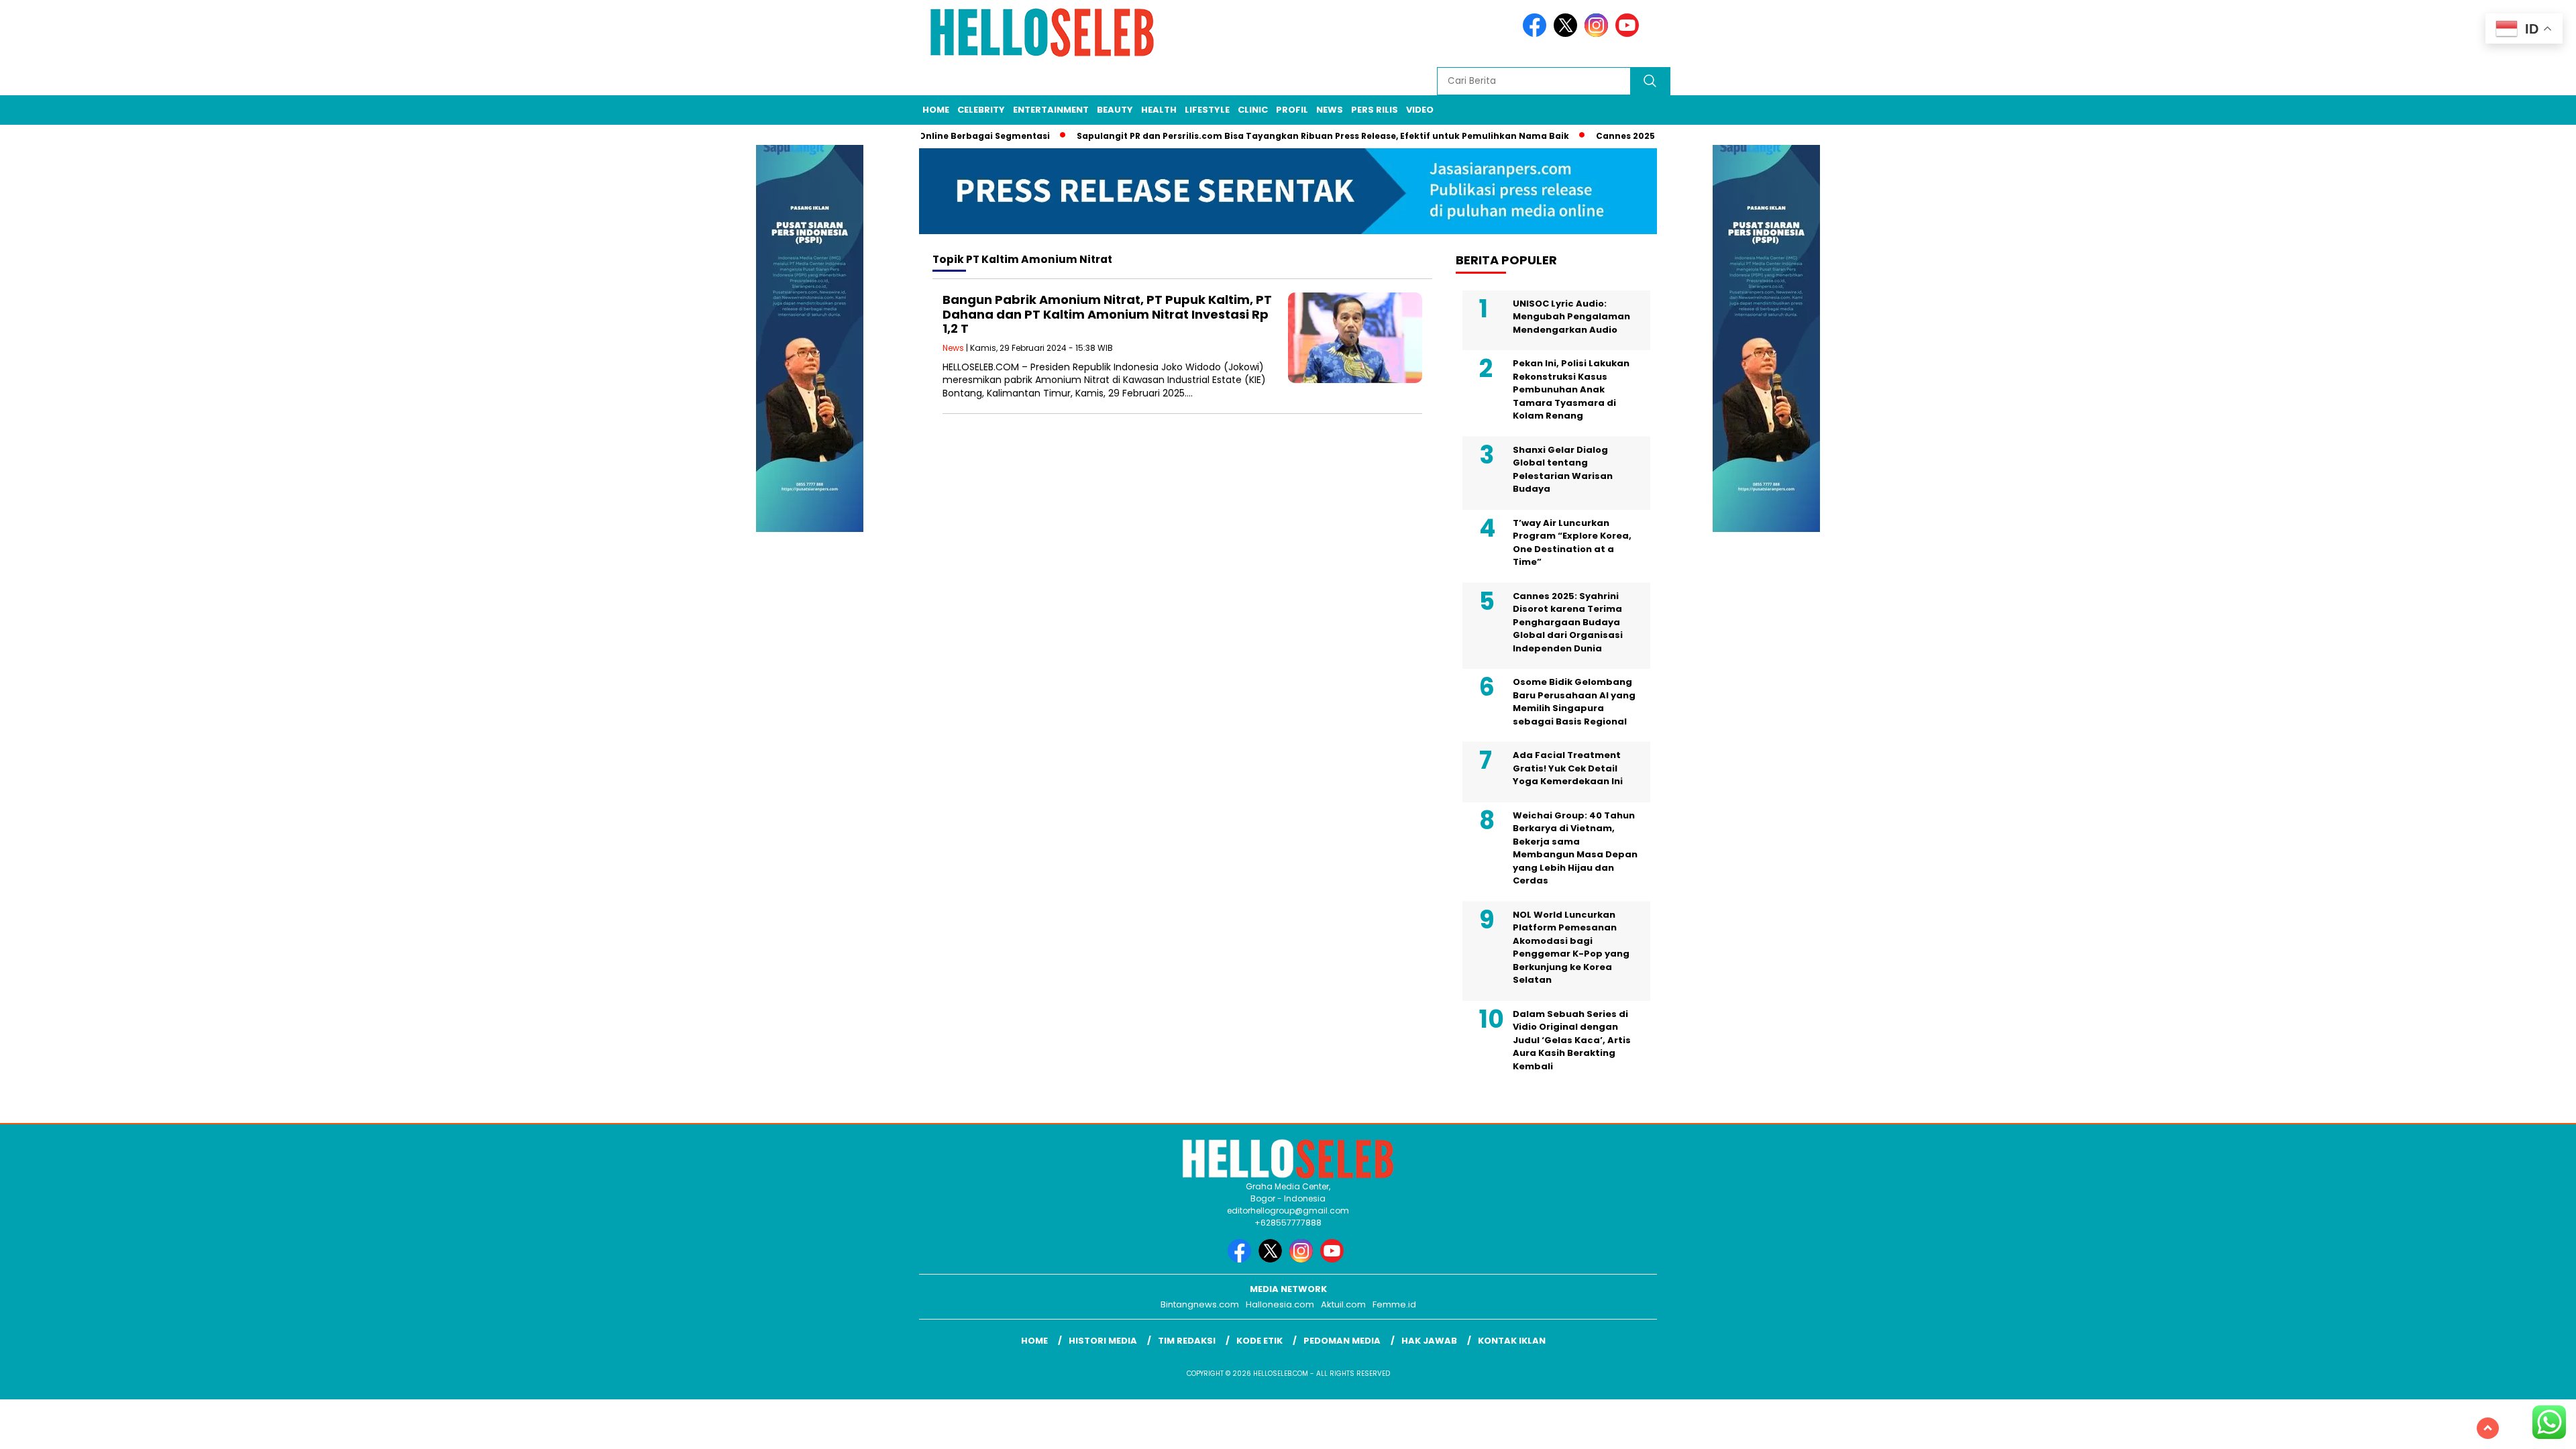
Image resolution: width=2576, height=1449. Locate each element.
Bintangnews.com (1200, 1304)
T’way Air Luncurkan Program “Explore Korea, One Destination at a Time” (1572, 543)
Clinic (1253, 110)
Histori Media (1103, 1341)
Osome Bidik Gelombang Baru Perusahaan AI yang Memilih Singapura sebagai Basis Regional (1574, 702)
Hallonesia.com (1280, 1304)
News (1330, 110)
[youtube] (1629, 34)
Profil (1292, 110)
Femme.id (1394, 1304)
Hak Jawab (1429, 1341)
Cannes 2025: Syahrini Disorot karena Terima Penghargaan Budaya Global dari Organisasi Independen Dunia (1568, 622)
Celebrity (981, 110)
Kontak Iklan (1512, 1341)
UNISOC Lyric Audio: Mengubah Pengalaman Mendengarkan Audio (1571, 317)
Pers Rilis (1375, 110)
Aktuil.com (1343, 1304)
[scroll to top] (2488, 1428)
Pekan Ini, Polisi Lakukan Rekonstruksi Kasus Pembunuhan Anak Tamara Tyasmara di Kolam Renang (1571, 389)
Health (1159, 110)
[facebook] (1537, 34)
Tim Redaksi (1187, 1341)
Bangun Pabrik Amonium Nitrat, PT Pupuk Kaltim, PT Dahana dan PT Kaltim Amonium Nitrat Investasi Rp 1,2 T (1107, 314)
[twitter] (1568, 34)
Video (1420, 110)
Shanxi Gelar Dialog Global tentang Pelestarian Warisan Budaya (1563, 470)
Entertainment (1051, 110)
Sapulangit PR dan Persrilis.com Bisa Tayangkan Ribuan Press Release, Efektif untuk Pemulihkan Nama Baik (1283, 136)
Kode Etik (1259, 1341)
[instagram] (1599, 34)
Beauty (1115, 110)
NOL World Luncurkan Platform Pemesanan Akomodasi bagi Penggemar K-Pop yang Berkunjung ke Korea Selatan (1571, 948)
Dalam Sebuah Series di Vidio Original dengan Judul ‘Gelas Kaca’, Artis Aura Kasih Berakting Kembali (1572, 1040)
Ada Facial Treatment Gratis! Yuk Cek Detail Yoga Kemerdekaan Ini (1568, 768)
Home (936, 110)
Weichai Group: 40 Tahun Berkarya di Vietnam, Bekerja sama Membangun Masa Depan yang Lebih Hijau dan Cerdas (1575, 848)
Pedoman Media (1342, 1341)
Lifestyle (1207, 110)
